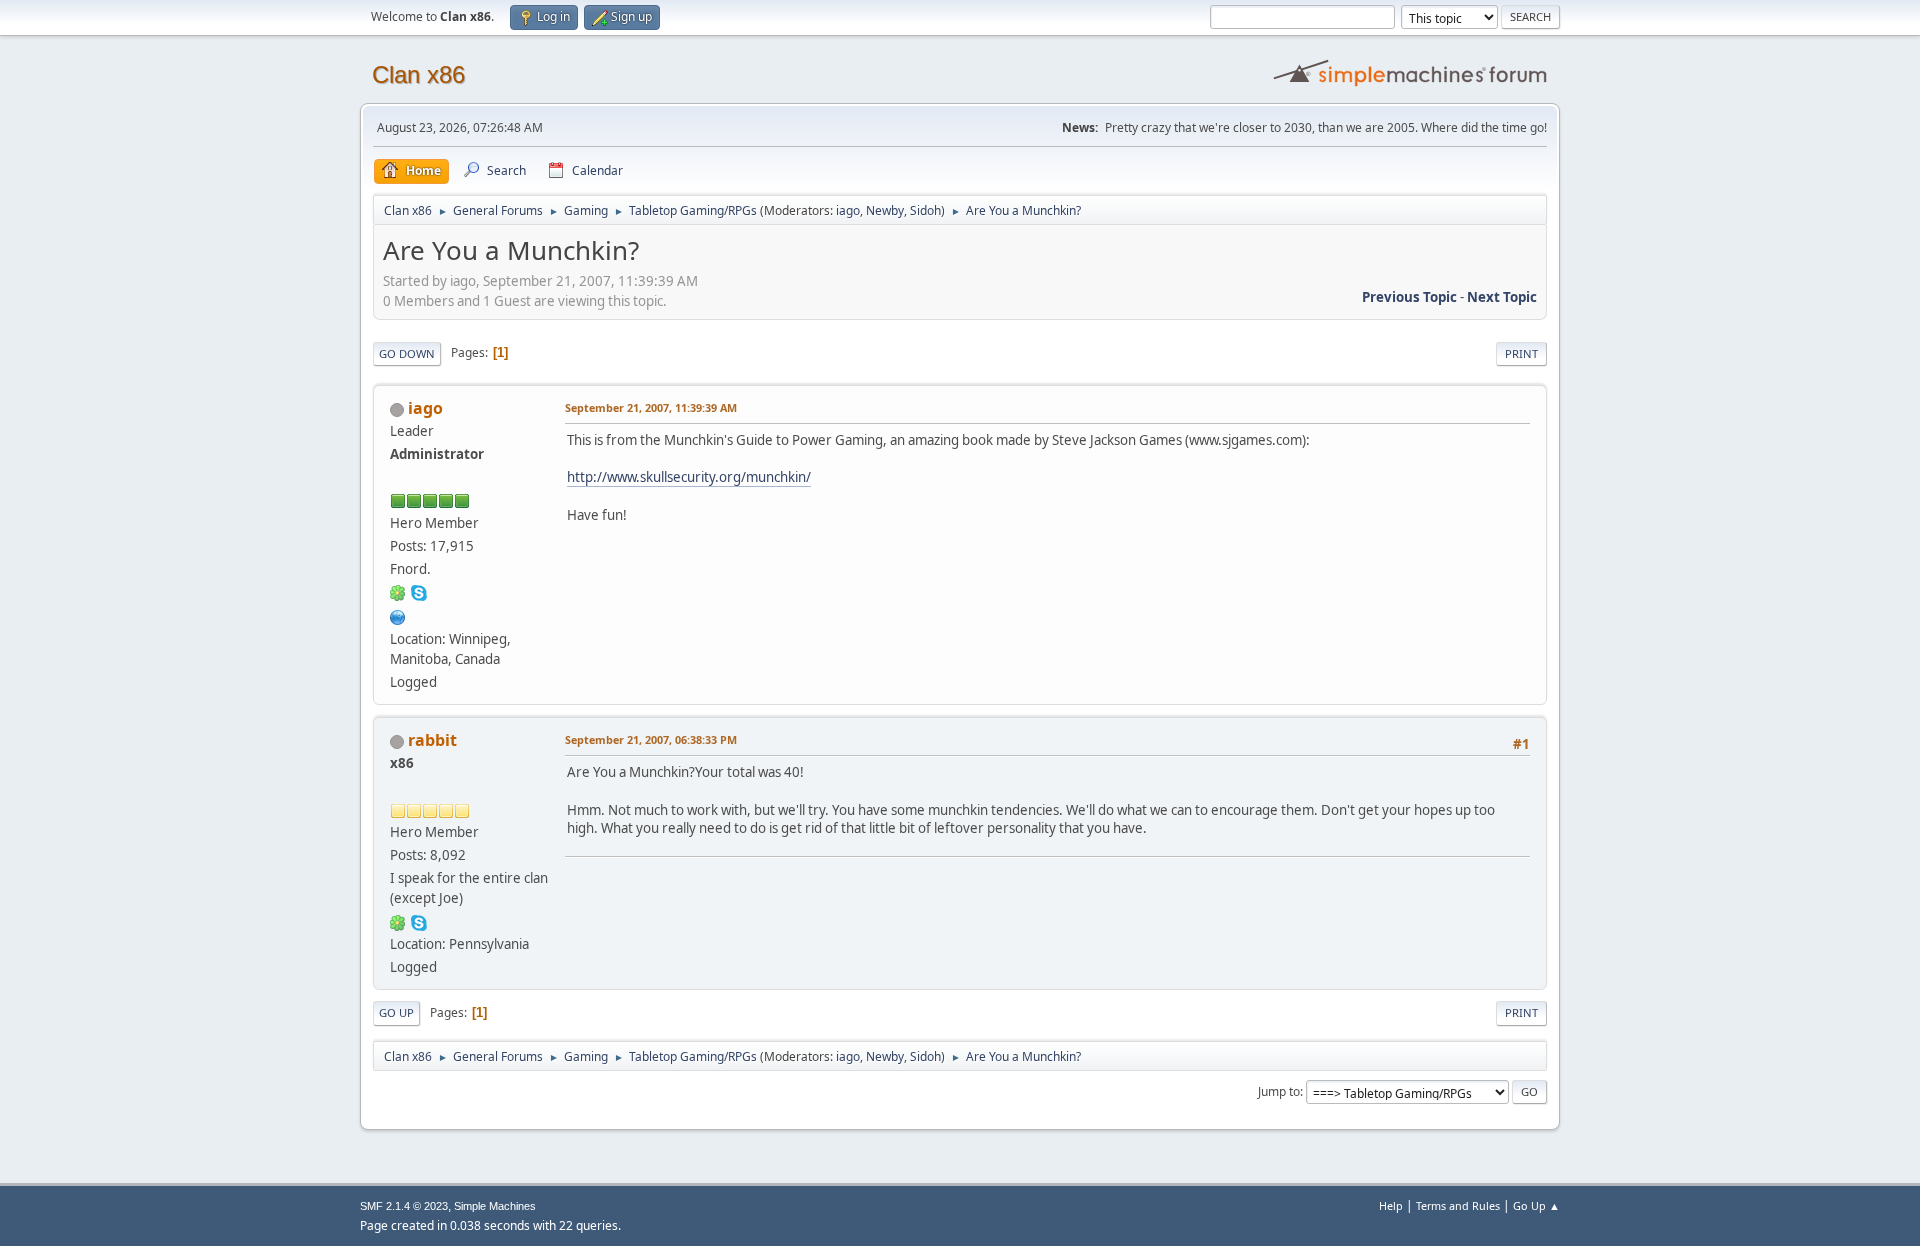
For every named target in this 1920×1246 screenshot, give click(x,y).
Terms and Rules (1458, 1205)
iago (848, 210)
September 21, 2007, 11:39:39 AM (651, 407)
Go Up (396, 1012)
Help (1391, 1205)
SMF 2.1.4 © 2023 (404, 1206)
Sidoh (925, 210)
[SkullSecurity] (398, 615)
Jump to (1279, 1091)
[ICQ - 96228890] (398, 592)
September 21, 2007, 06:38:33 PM (651, 739)
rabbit (432, 740)
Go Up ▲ (1536, 1205)
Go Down (407, 353)
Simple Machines (495, 1206)
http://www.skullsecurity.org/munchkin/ (689, 477)
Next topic (1502, 297)
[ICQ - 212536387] (398, 921)
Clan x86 (418, 74)
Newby (885, 210)
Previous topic (1409, 297)
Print (1521, 353)
